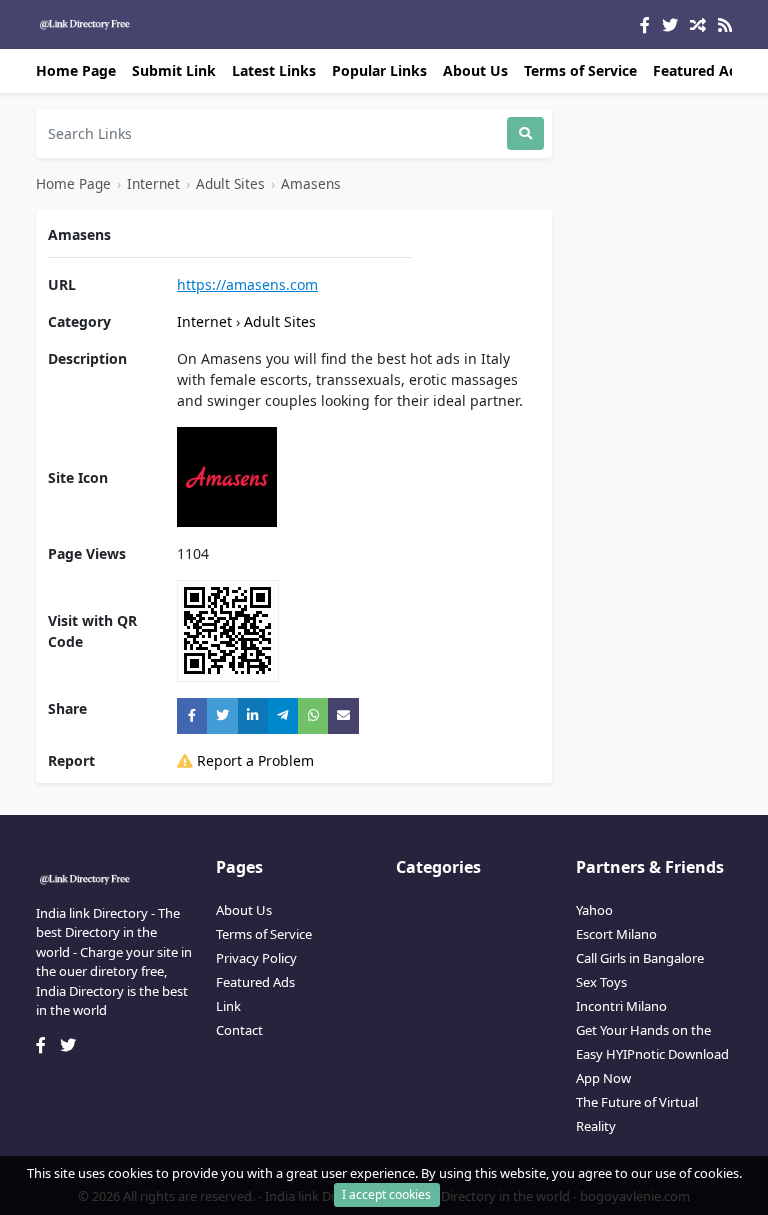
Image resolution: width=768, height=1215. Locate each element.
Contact (239, 1030)
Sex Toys (601, 982)
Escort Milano (616, 934)
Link (228, 1006)
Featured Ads (699, 70)
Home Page (76, 70)
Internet (153, 183)
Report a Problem (253, 760)
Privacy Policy (256, 958)
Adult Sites (230, 183)
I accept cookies (386, 1194)
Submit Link (174, 70)
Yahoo (594, 910)
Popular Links (379, 70)
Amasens (311, 183)
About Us (475, 70)
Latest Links (274, 70)
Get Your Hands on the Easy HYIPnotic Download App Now (652, 1054)
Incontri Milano (621, 1006)
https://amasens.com (247, 284)
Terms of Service (580, 70)
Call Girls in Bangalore (640, 958)
